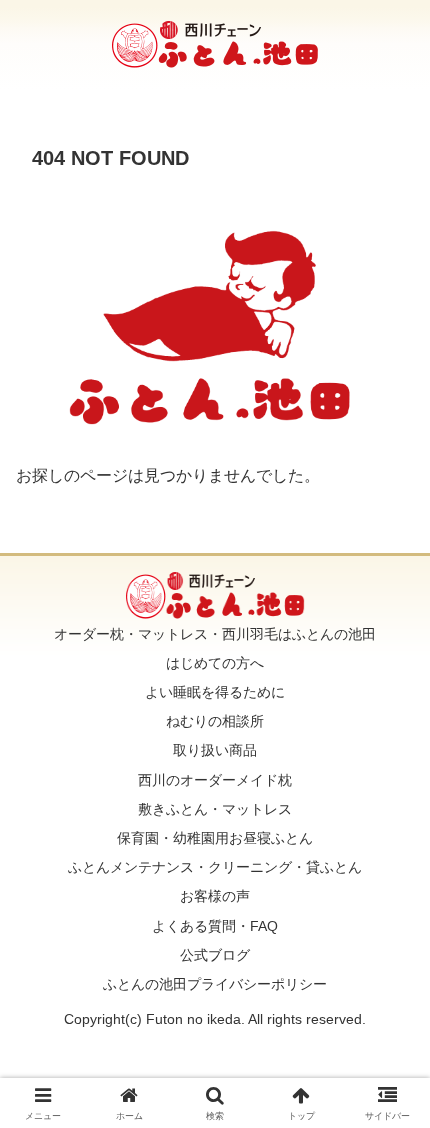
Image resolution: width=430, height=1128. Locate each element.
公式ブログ (215, 955)
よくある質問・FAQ (215, 926)
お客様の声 (215, 896)
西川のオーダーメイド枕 (215, 780)
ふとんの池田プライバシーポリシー (215, 984)
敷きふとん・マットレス (215, 809)
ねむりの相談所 (215, 721)
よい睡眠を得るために (215, 692)
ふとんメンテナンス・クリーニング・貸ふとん (215, 867)
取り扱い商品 (215, 750)
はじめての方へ (215, 663)
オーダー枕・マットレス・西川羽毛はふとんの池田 (215, 634)
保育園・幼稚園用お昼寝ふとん (215, 838)
